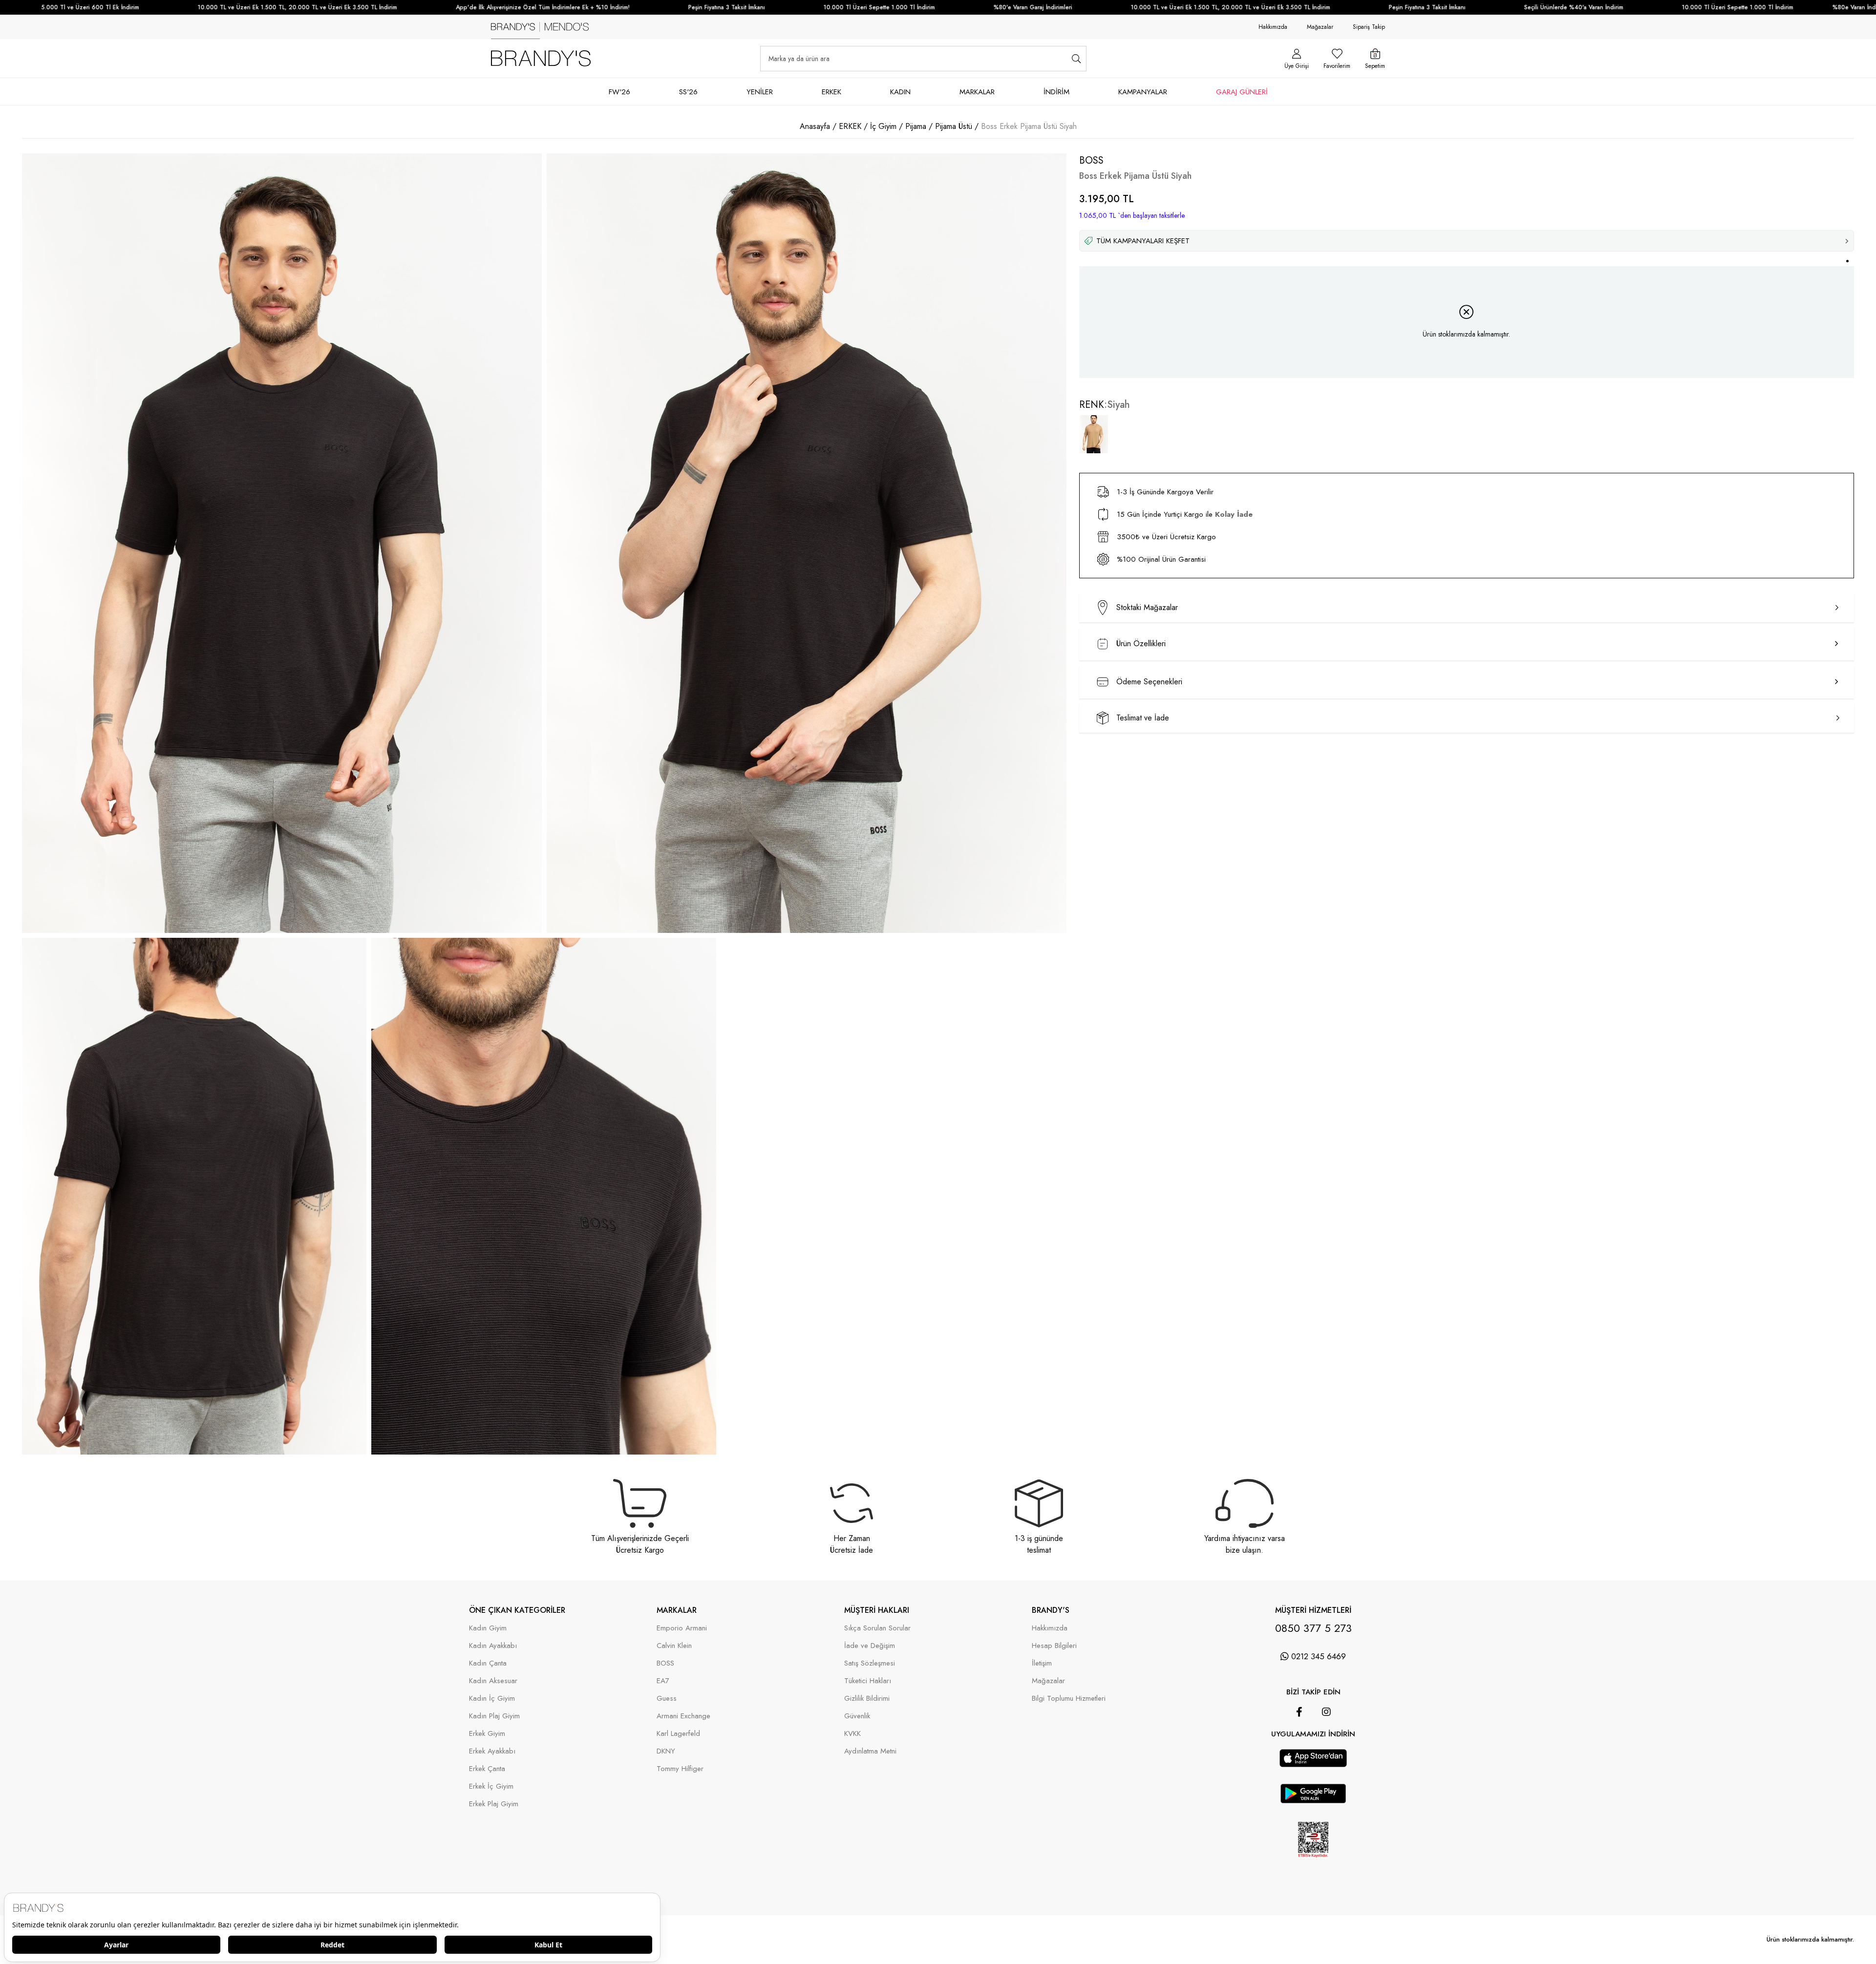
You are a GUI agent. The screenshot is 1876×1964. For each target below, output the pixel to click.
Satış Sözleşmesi (870, 1663)
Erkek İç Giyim (491, 1786)
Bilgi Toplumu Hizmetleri (1069, 1699)
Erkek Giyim (487, 1734)
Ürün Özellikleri (1141, 644)
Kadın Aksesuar (493, 1681)
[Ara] (1077, 59)
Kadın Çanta (488, 1663)
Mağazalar (1320, 27)
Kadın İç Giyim (492, 1699)
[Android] (1327, 1744)
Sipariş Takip (1369, 27)
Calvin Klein (674, 1646)
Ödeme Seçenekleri (1149, 682)
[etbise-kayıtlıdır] (1313, 1866)
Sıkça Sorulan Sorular (877, 1628)
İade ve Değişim (870, 1646)
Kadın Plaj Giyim (494, 1716)
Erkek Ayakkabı (492, 1751)
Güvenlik (857, 1716)
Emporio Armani (682, 1628)
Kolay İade (1234, 514)
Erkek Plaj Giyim (494, 1804)
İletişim (1042, 1663)
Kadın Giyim (488, 1628)
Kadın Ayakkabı (493, 1646)
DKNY (666, 1751)
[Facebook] (1299, 1712)
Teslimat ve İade (1143, 718)
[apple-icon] (1313, 1764)
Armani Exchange (683, 1716)
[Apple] (1300, 1744)
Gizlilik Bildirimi (867, 1699)
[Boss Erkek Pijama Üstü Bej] (1094, 434)
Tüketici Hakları (868, 1681)
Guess (667, 1699)
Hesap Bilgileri (1054, 1646)
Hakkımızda (1273, 27)
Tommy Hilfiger (680, 1769)
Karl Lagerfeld (678, 1734)
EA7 (663, 1681)
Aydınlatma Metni (870, 1751)
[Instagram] (1326, 1712)
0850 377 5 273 (1313, 1628)
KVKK (853, 1734)
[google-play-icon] (1313, 1800)
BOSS (665, 1663)
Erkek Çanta (487, 1769)
